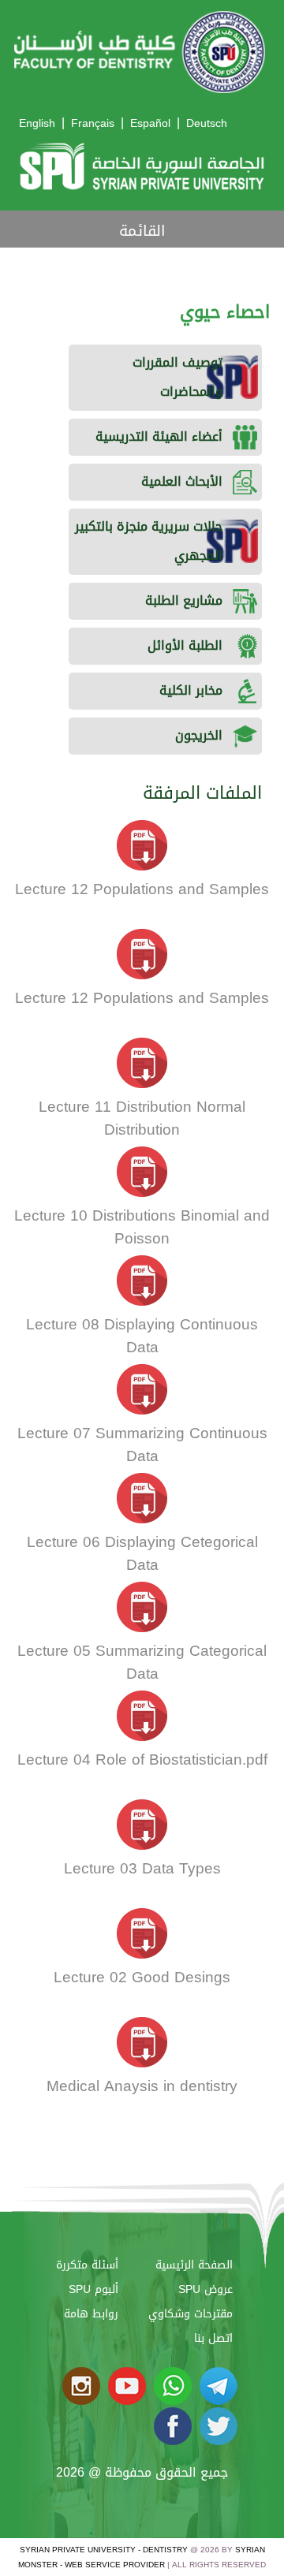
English (37, 123)
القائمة (142, 231)
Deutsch (207, 123)
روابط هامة (91, 2314)
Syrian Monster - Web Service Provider (142, 2557)
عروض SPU (206, 2289)
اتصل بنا (213, 2338)
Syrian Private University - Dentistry (104, 2550)
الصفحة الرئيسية (194, 2265)
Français (93, 123)
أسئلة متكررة (87, 2265)
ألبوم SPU (93, 2289)
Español (150, 123)
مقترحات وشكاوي (191, 2314)
